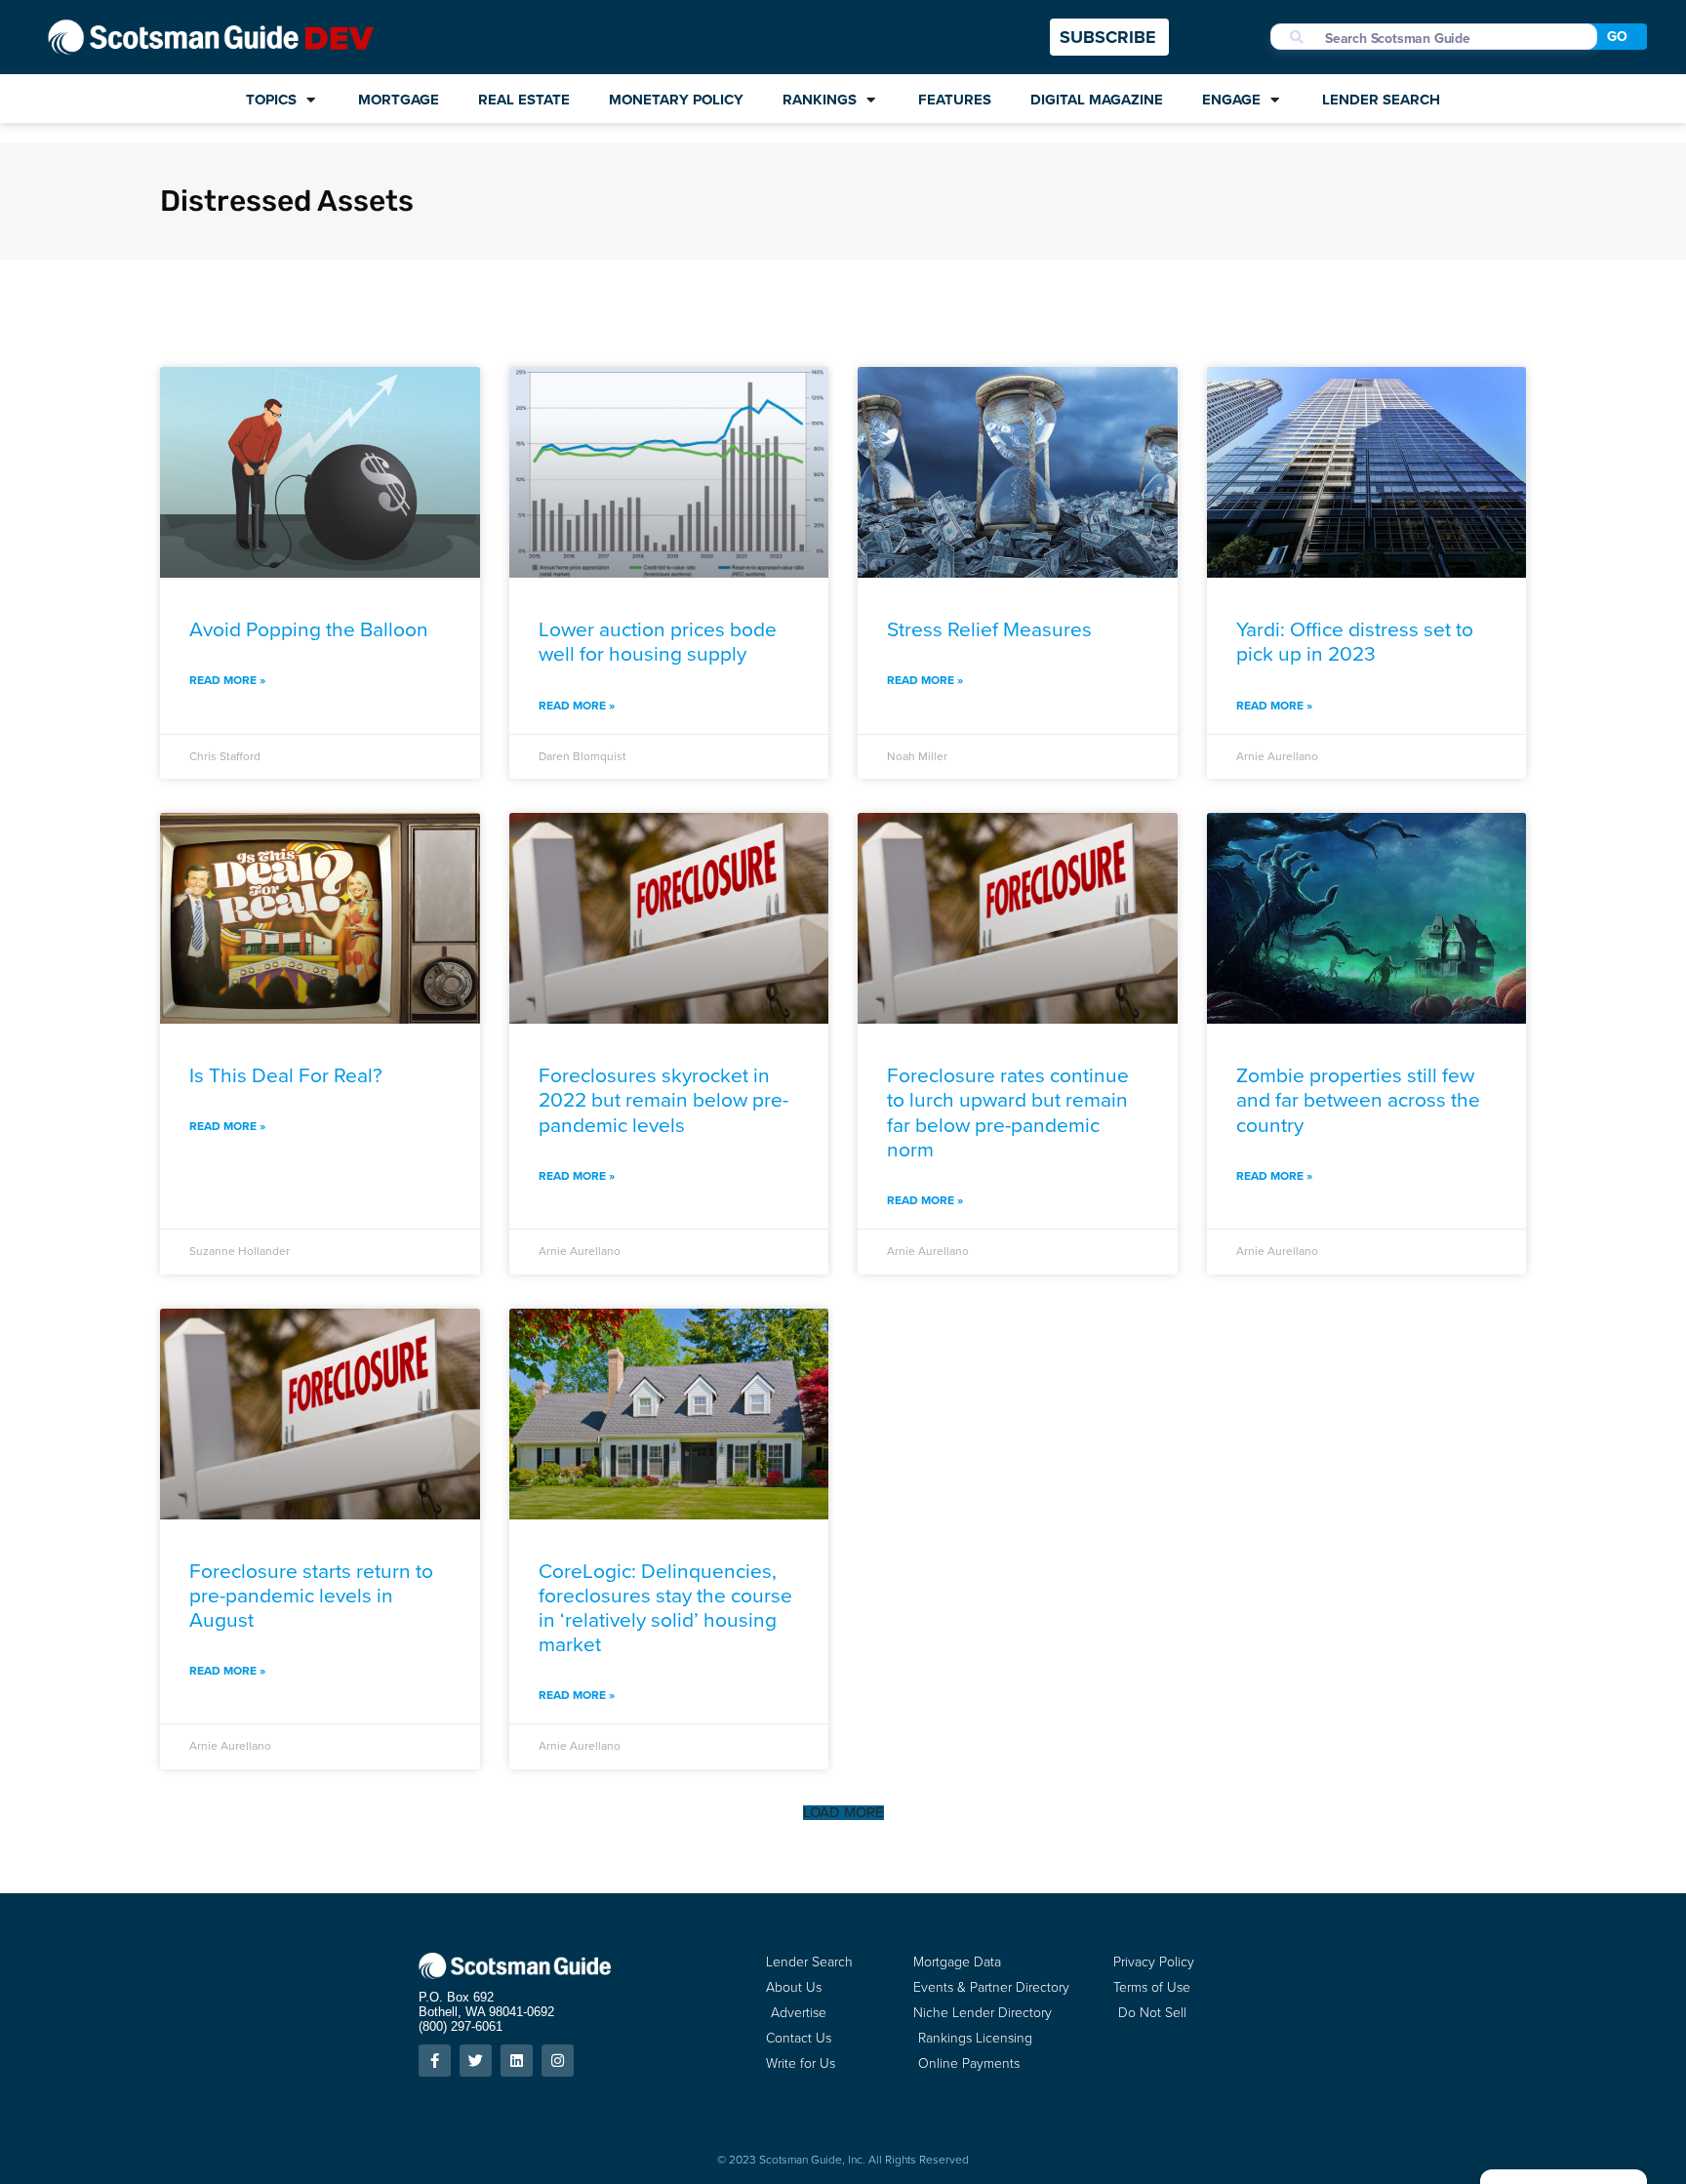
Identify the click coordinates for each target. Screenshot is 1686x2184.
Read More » (227, 680)
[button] (843, 1813)
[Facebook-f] (435, 2061)
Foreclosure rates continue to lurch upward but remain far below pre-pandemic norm (1008, 1112)
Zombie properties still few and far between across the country (1358, 1099)
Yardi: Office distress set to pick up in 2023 (1355, 641)
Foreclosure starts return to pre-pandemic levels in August (311, 1595)
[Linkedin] (517, 2061)
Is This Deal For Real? (286, 1075)
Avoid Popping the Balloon (309, 629)
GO (1617, 37)
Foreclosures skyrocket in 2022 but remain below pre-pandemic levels (663, 1099)
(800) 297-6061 (461, 2026)
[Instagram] (558, 2061)
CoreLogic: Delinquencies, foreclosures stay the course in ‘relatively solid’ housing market (665, 1608)
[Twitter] (476, 2061)
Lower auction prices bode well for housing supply (658, 641)
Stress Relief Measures (989, 629)
